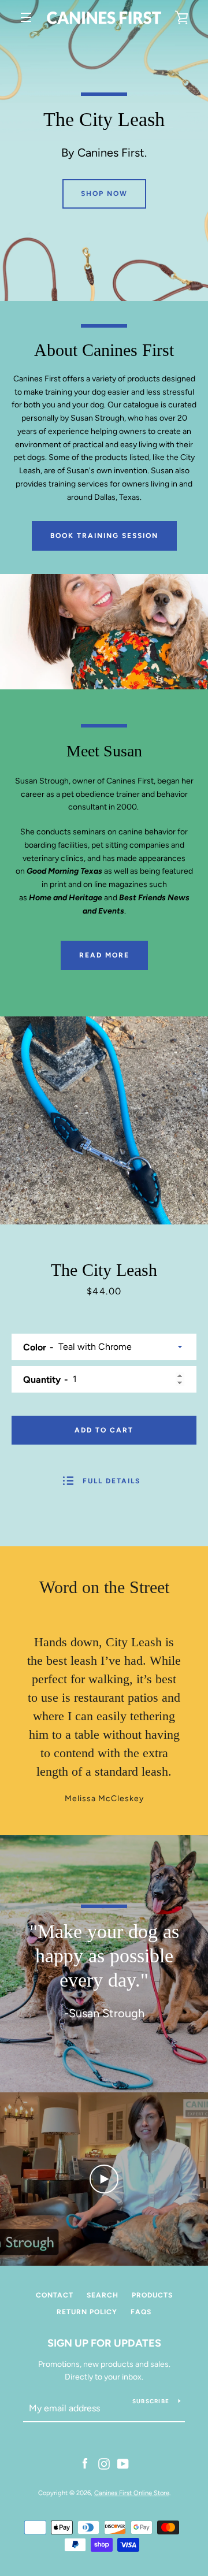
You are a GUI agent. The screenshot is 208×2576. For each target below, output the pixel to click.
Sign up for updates (104, 2343)
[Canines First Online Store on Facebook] (85, 2463)
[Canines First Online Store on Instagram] (104, 2463)
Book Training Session (104, 536)
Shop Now (104, 194)
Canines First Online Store (132, 2493)
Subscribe (151, 2401)
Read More (104, 955)
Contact (55, 2295)
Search (103, 2295)
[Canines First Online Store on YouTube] (123, 2463)
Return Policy (87, 2312)
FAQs (141, 2312)
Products (152, 2295)
